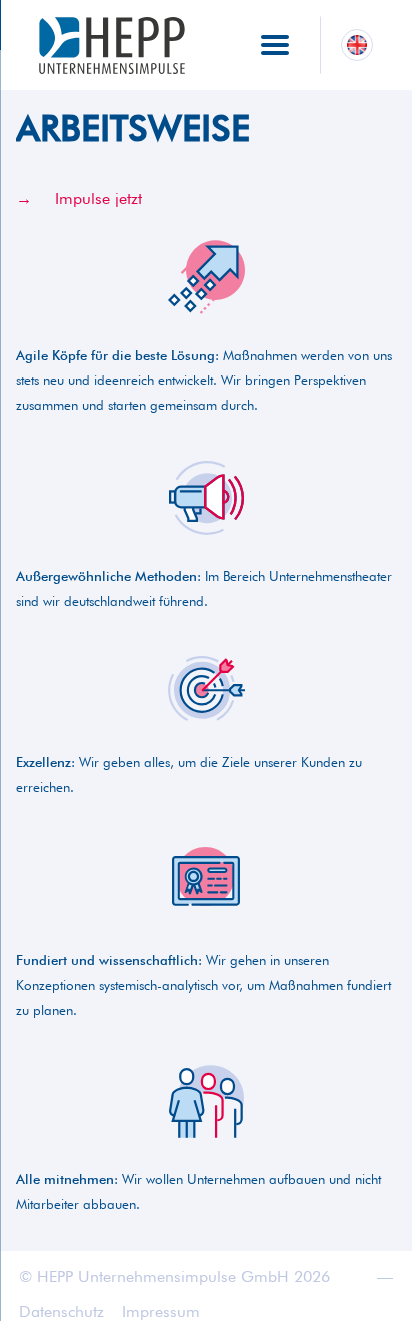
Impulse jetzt (98, 198)
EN (357, 44)
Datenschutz (61, 1311)
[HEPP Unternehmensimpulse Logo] (112, 45)
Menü (275, 38)
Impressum (161, 1311)
